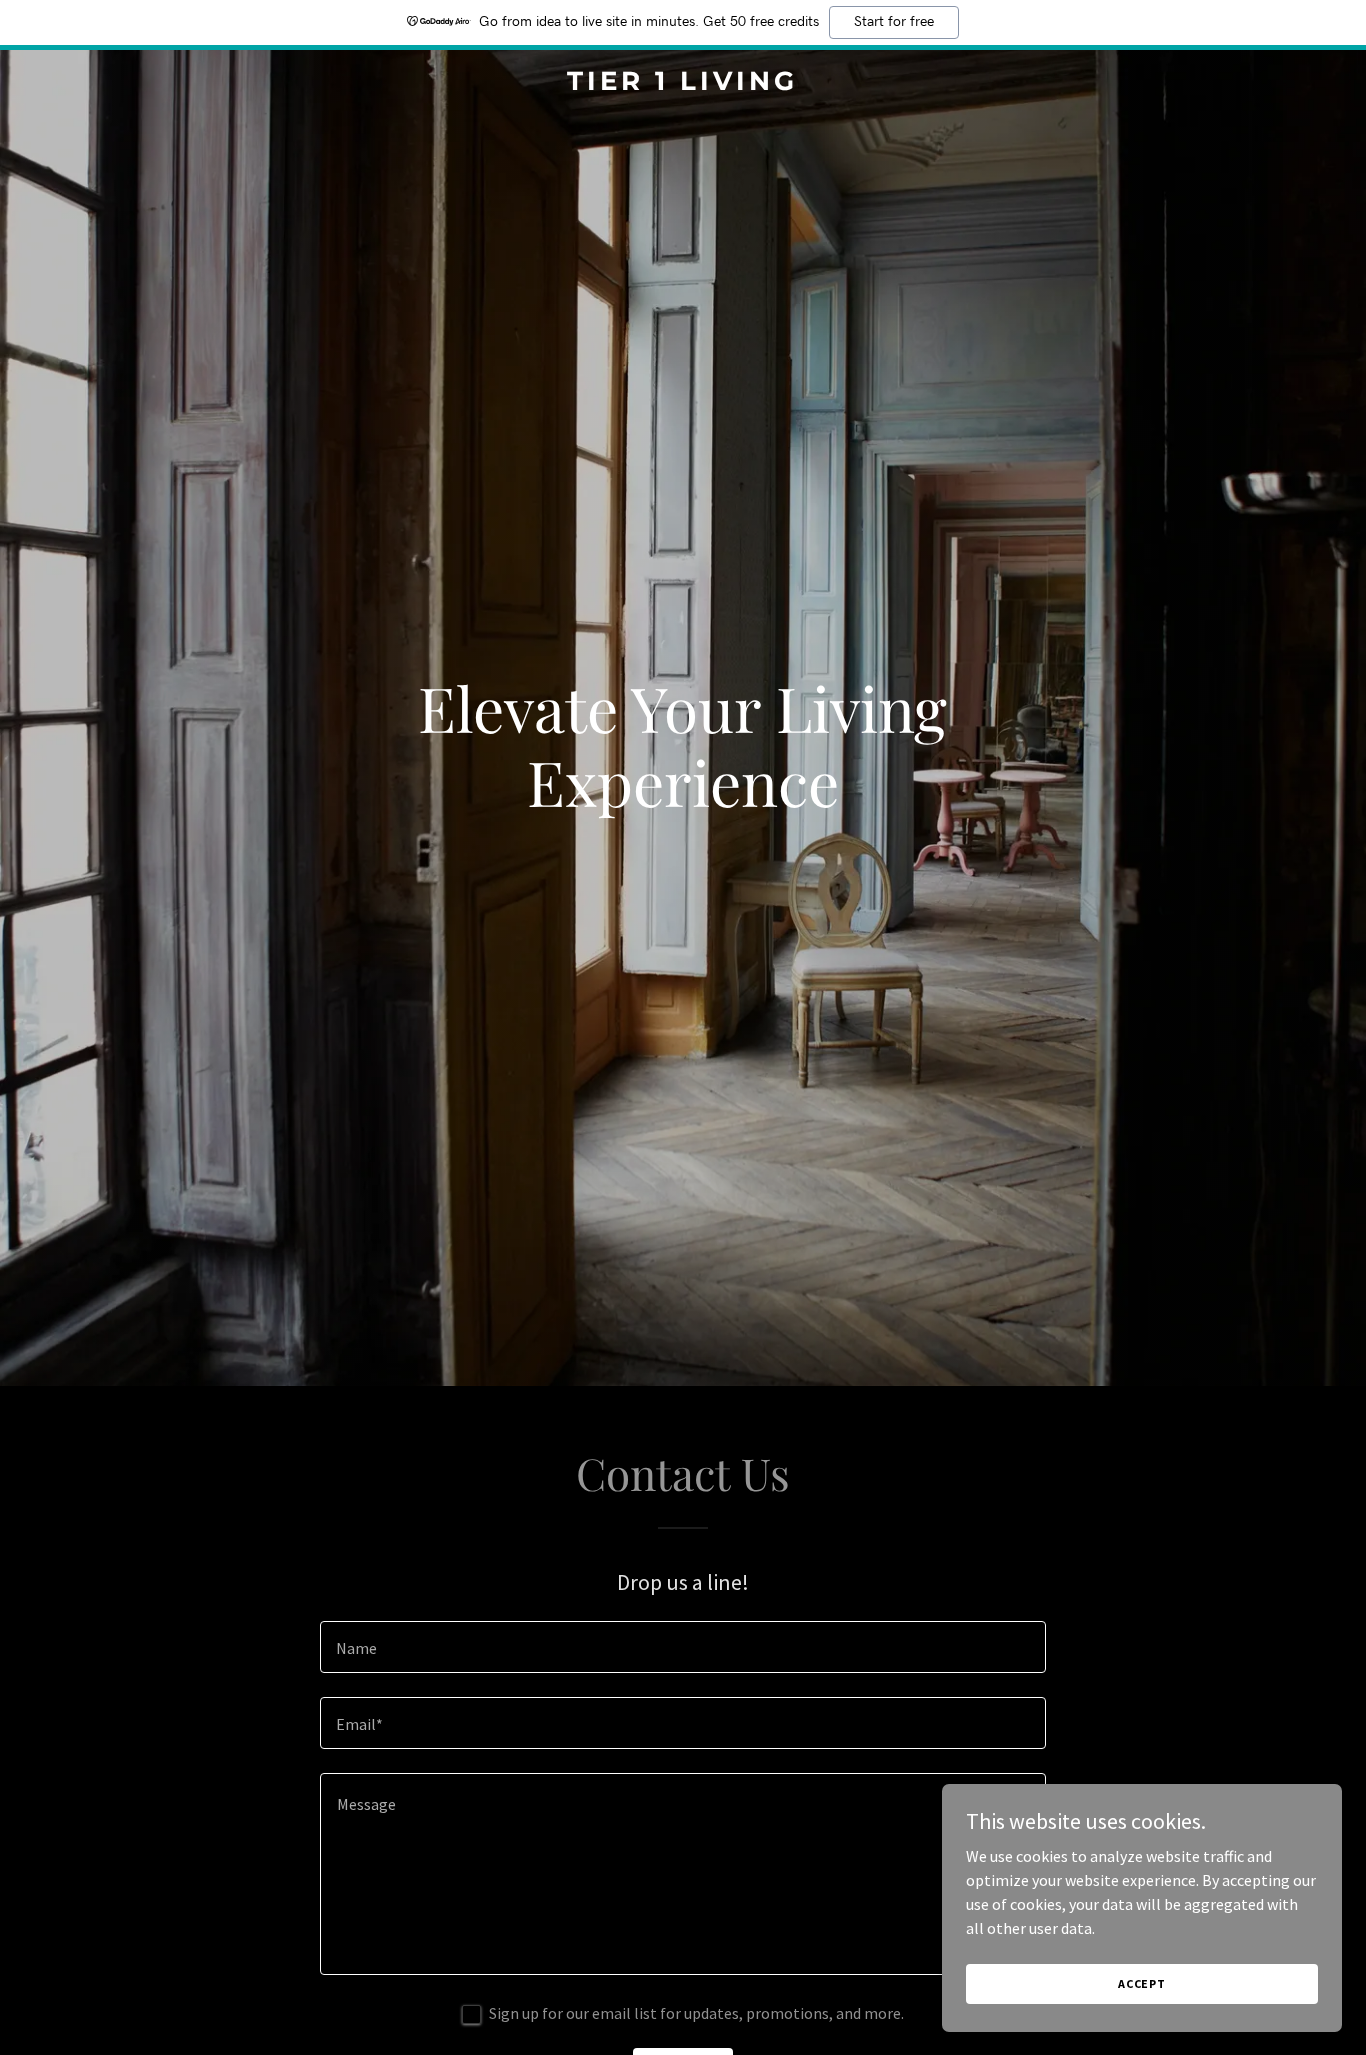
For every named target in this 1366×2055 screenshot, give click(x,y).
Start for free (894, 22)
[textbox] (682, 1647)
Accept (1142, 1983)
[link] (682, 84)
